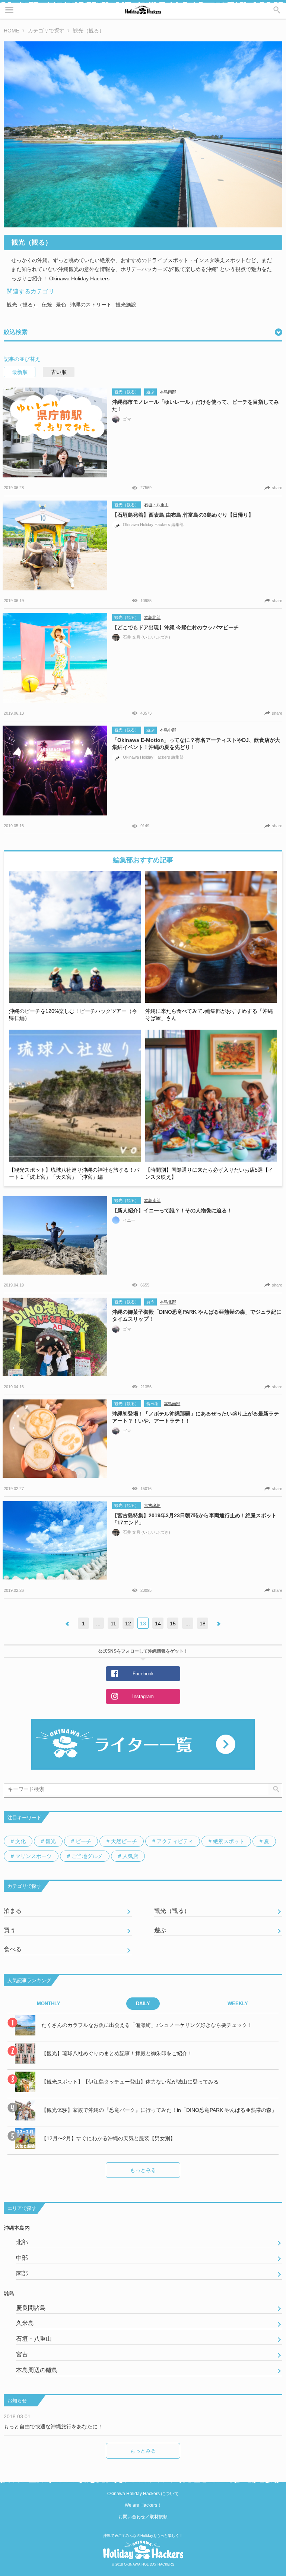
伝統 (47, 305)
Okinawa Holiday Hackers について (143, 2494)
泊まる (13, 1911)
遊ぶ (150, 392)
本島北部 (152, 617)
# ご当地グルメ (85, 1856)
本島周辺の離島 (37, 2370)
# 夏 (264, 1841)
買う (150, 1302)
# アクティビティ (173, 1841)
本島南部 (168, 392)
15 (173, 1624)
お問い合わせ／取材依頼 (143, 2517)
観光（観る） (22, 305)
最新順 (20, 372)
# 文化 (18, 1841)
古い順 (59, 372)
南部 (22, 2273)
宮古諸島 (152, 1505)
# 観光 (48, 1841)
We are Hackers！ (143, 2505)
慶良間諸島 (31, 2308)
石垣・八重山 (156, 505)
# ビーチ (81, 1841)
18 (203, 1624)
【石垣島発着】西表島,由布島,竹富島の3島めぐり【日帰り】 (183, 515)
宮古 (22, 2354)
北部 (22, 2242)
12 (128, 1624)
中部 (22, 2258)
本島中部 (168, 730)
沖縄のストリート (91, 305)
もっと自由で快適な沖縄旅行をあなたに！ (53, 2427)
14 (158, 1624)
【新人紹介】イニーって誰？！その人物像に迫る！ (172, 1210)
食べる (152, 1404)
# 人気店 (128, 1856)
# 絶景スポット (226, 1841)
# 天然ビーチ (122, 1841)
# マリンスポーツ (31, 1856)
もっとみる (143, 2170)
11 (113, 1624)
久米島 (25, 2323)
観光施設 (126, 305)
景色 (61, 305)
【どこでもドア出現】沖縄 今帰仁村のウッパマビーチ (175, 627)
